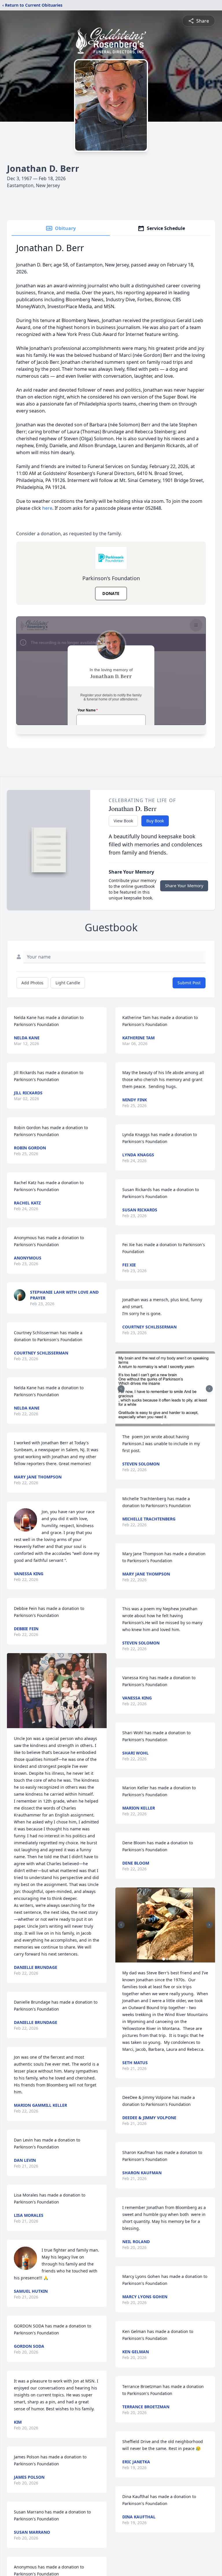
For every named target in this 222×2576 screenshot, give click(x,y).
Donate (111, 593)
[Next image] (209, 1389)
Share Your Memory (184, 886)
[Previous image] (121, 1389)
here (47, 508)
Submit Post (189, 983)
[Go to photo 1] (162, 1423)
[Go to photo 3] (169, 1423)
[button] (57, 1691)
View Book (123, 821)
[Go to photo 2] (165, 1423)
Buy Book (155, 821)
